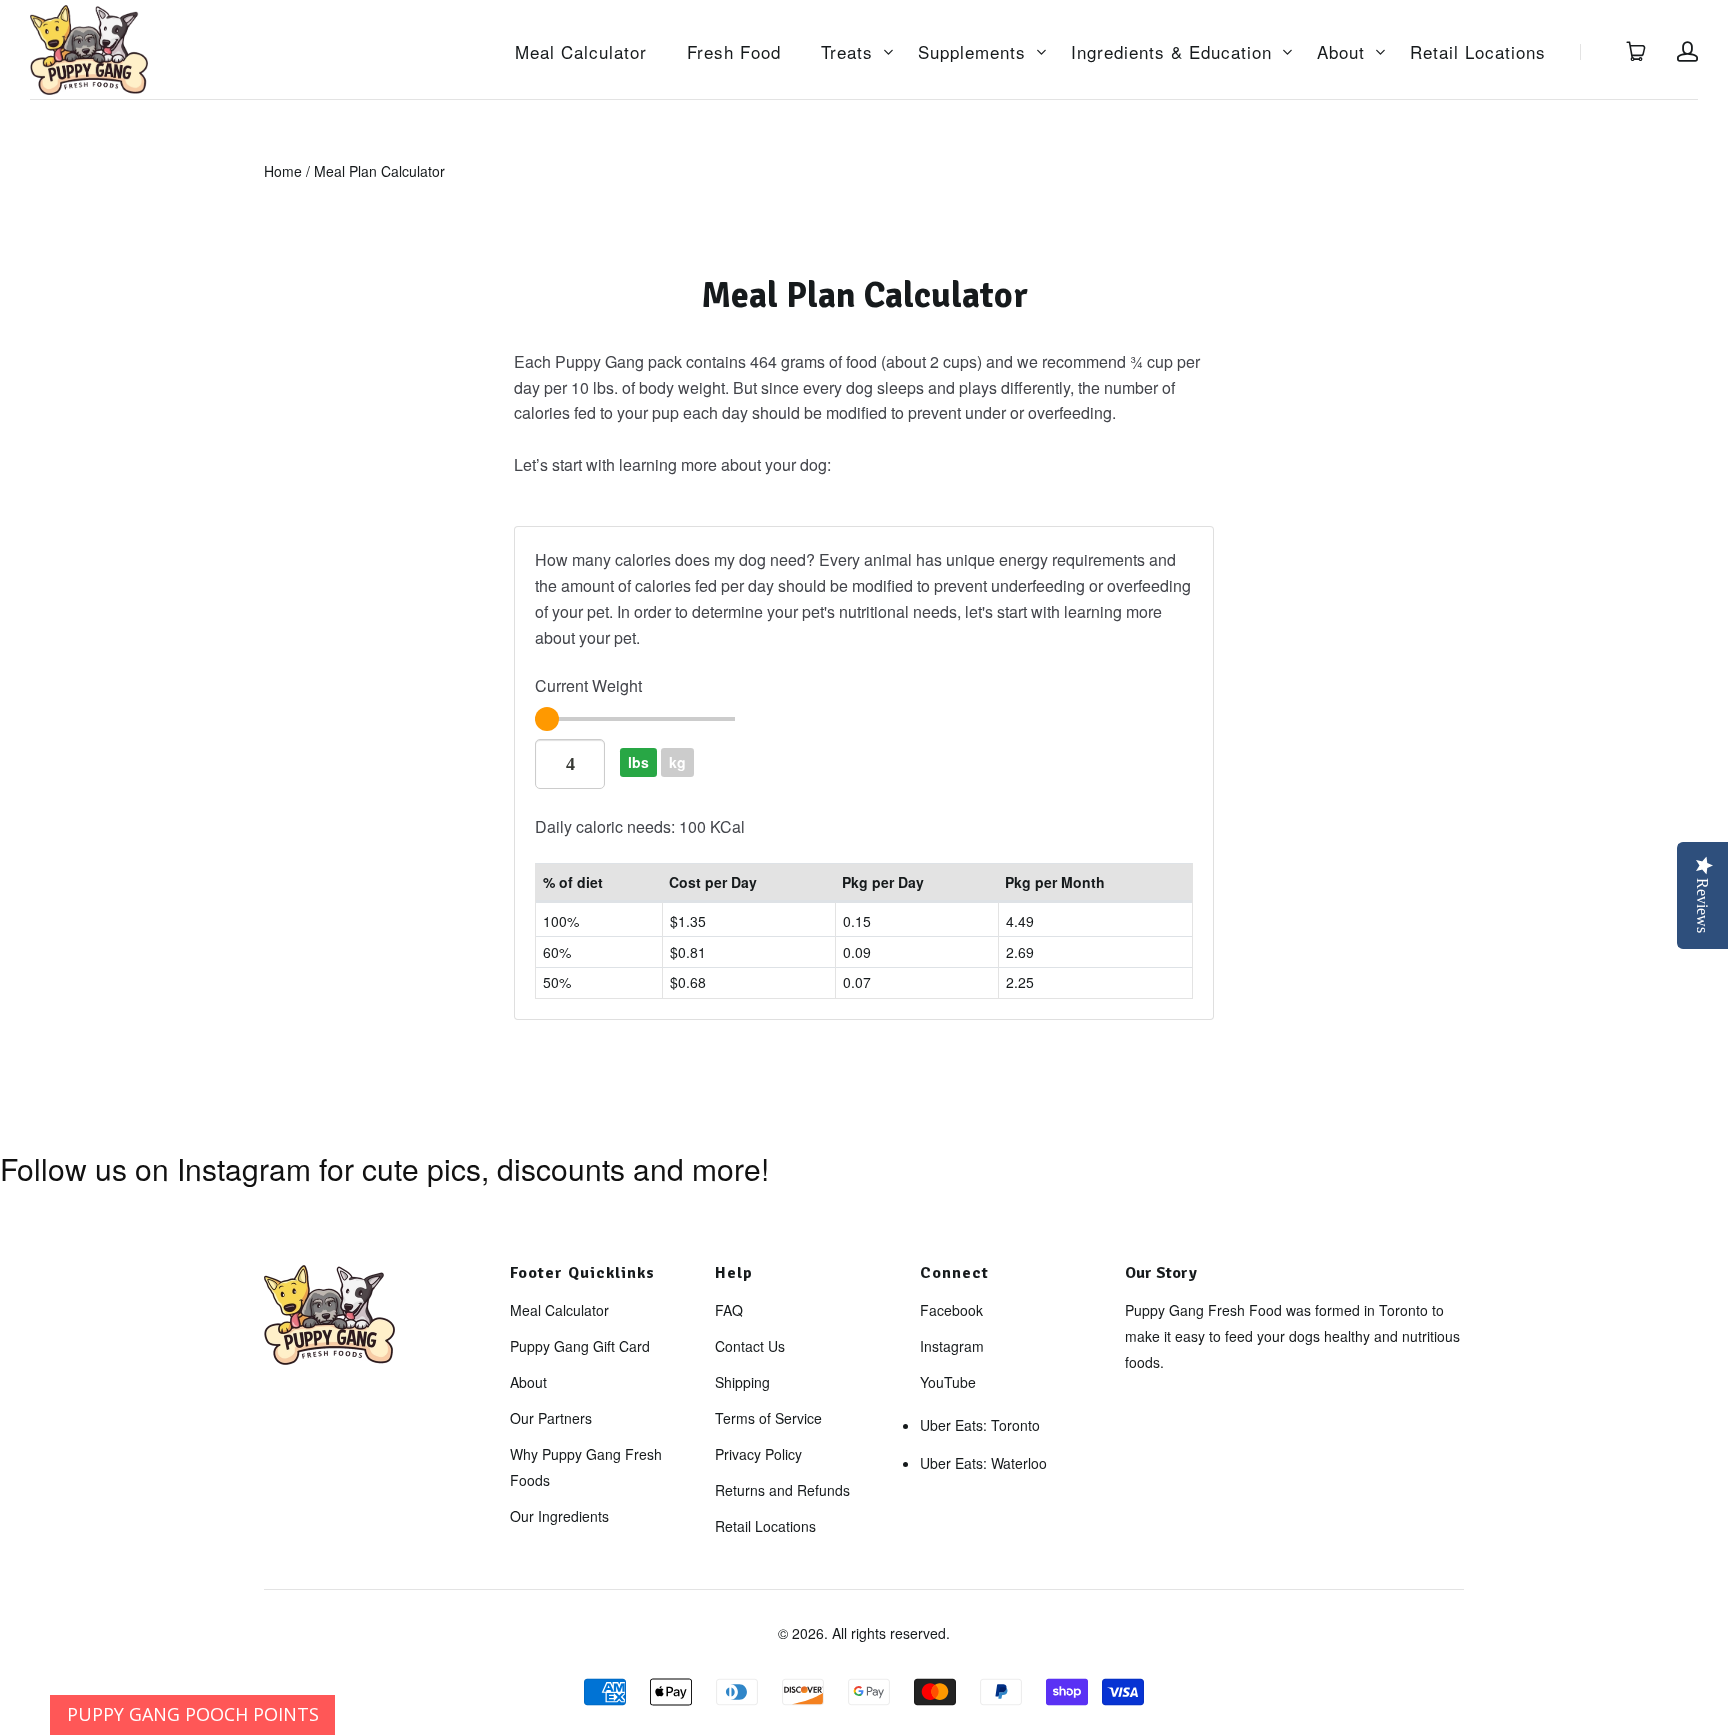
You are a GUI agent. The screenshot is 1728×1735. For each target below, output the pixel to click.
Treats (847, 52)
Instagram (952, 1346)
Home (283, 171)
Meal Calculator (581, 52)
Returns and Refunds (782, 1490)
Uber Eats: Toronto (980, 1425)
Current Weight (588, 685)
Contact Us (750, 1346)
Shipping (742, 1382)
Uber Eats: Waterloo (983, 1463)
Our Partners (551, 1418)
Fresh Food (734, 52)
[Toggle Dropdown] (888, 52)
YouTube (948, 1382)
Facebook (951, 1310)
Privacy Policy (758, 1454)
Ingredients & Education (1171, 52)
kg (677, 762)
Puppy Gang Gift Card (580, 1346)
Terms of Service (768, 1418)
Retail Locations (1478, 52)
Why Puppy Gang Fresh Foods (586, 1467)
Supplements (972, 52)
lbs (638, 762)
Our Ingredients (559, 1516)
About (1341, 52)
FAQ (729, 1310)
